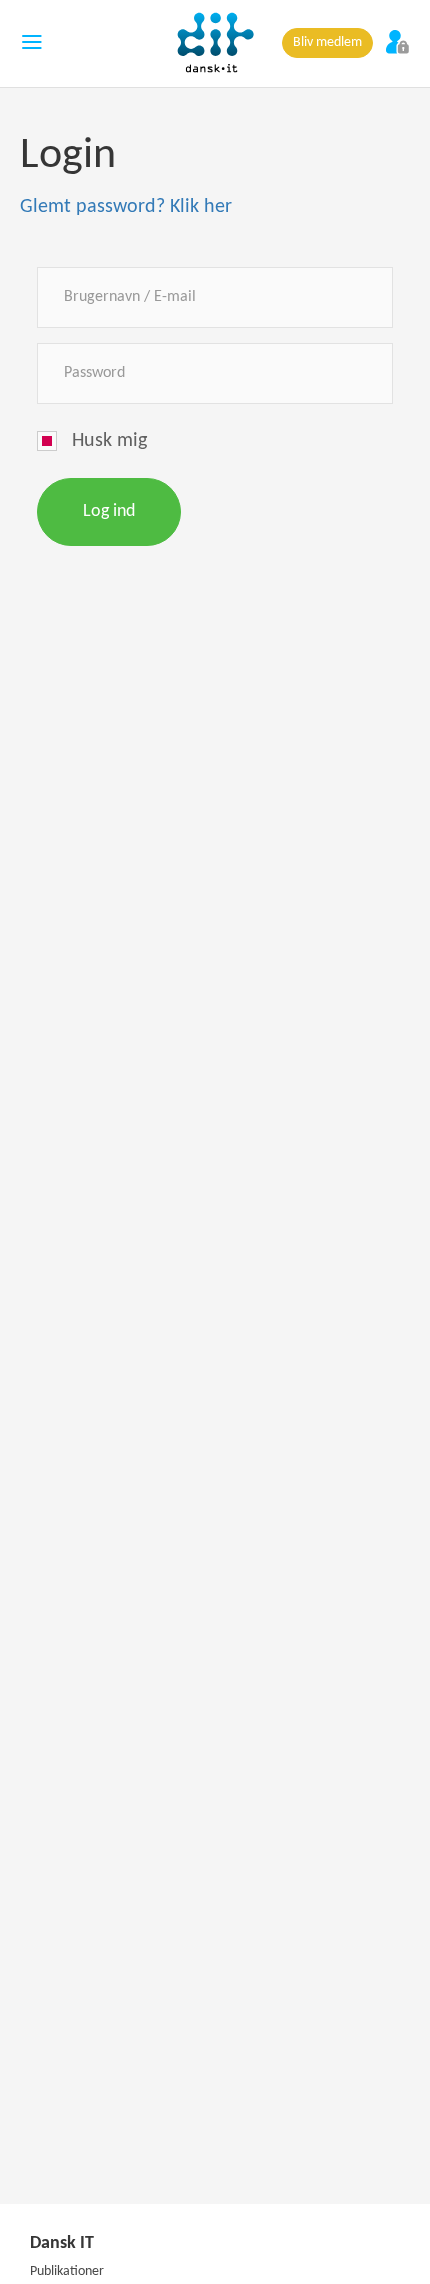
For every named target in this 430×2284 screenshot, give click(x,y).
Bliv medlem (327, 42)
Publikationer (67, 2271)
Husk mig (109, 441)
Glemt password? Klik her (126, 207)
